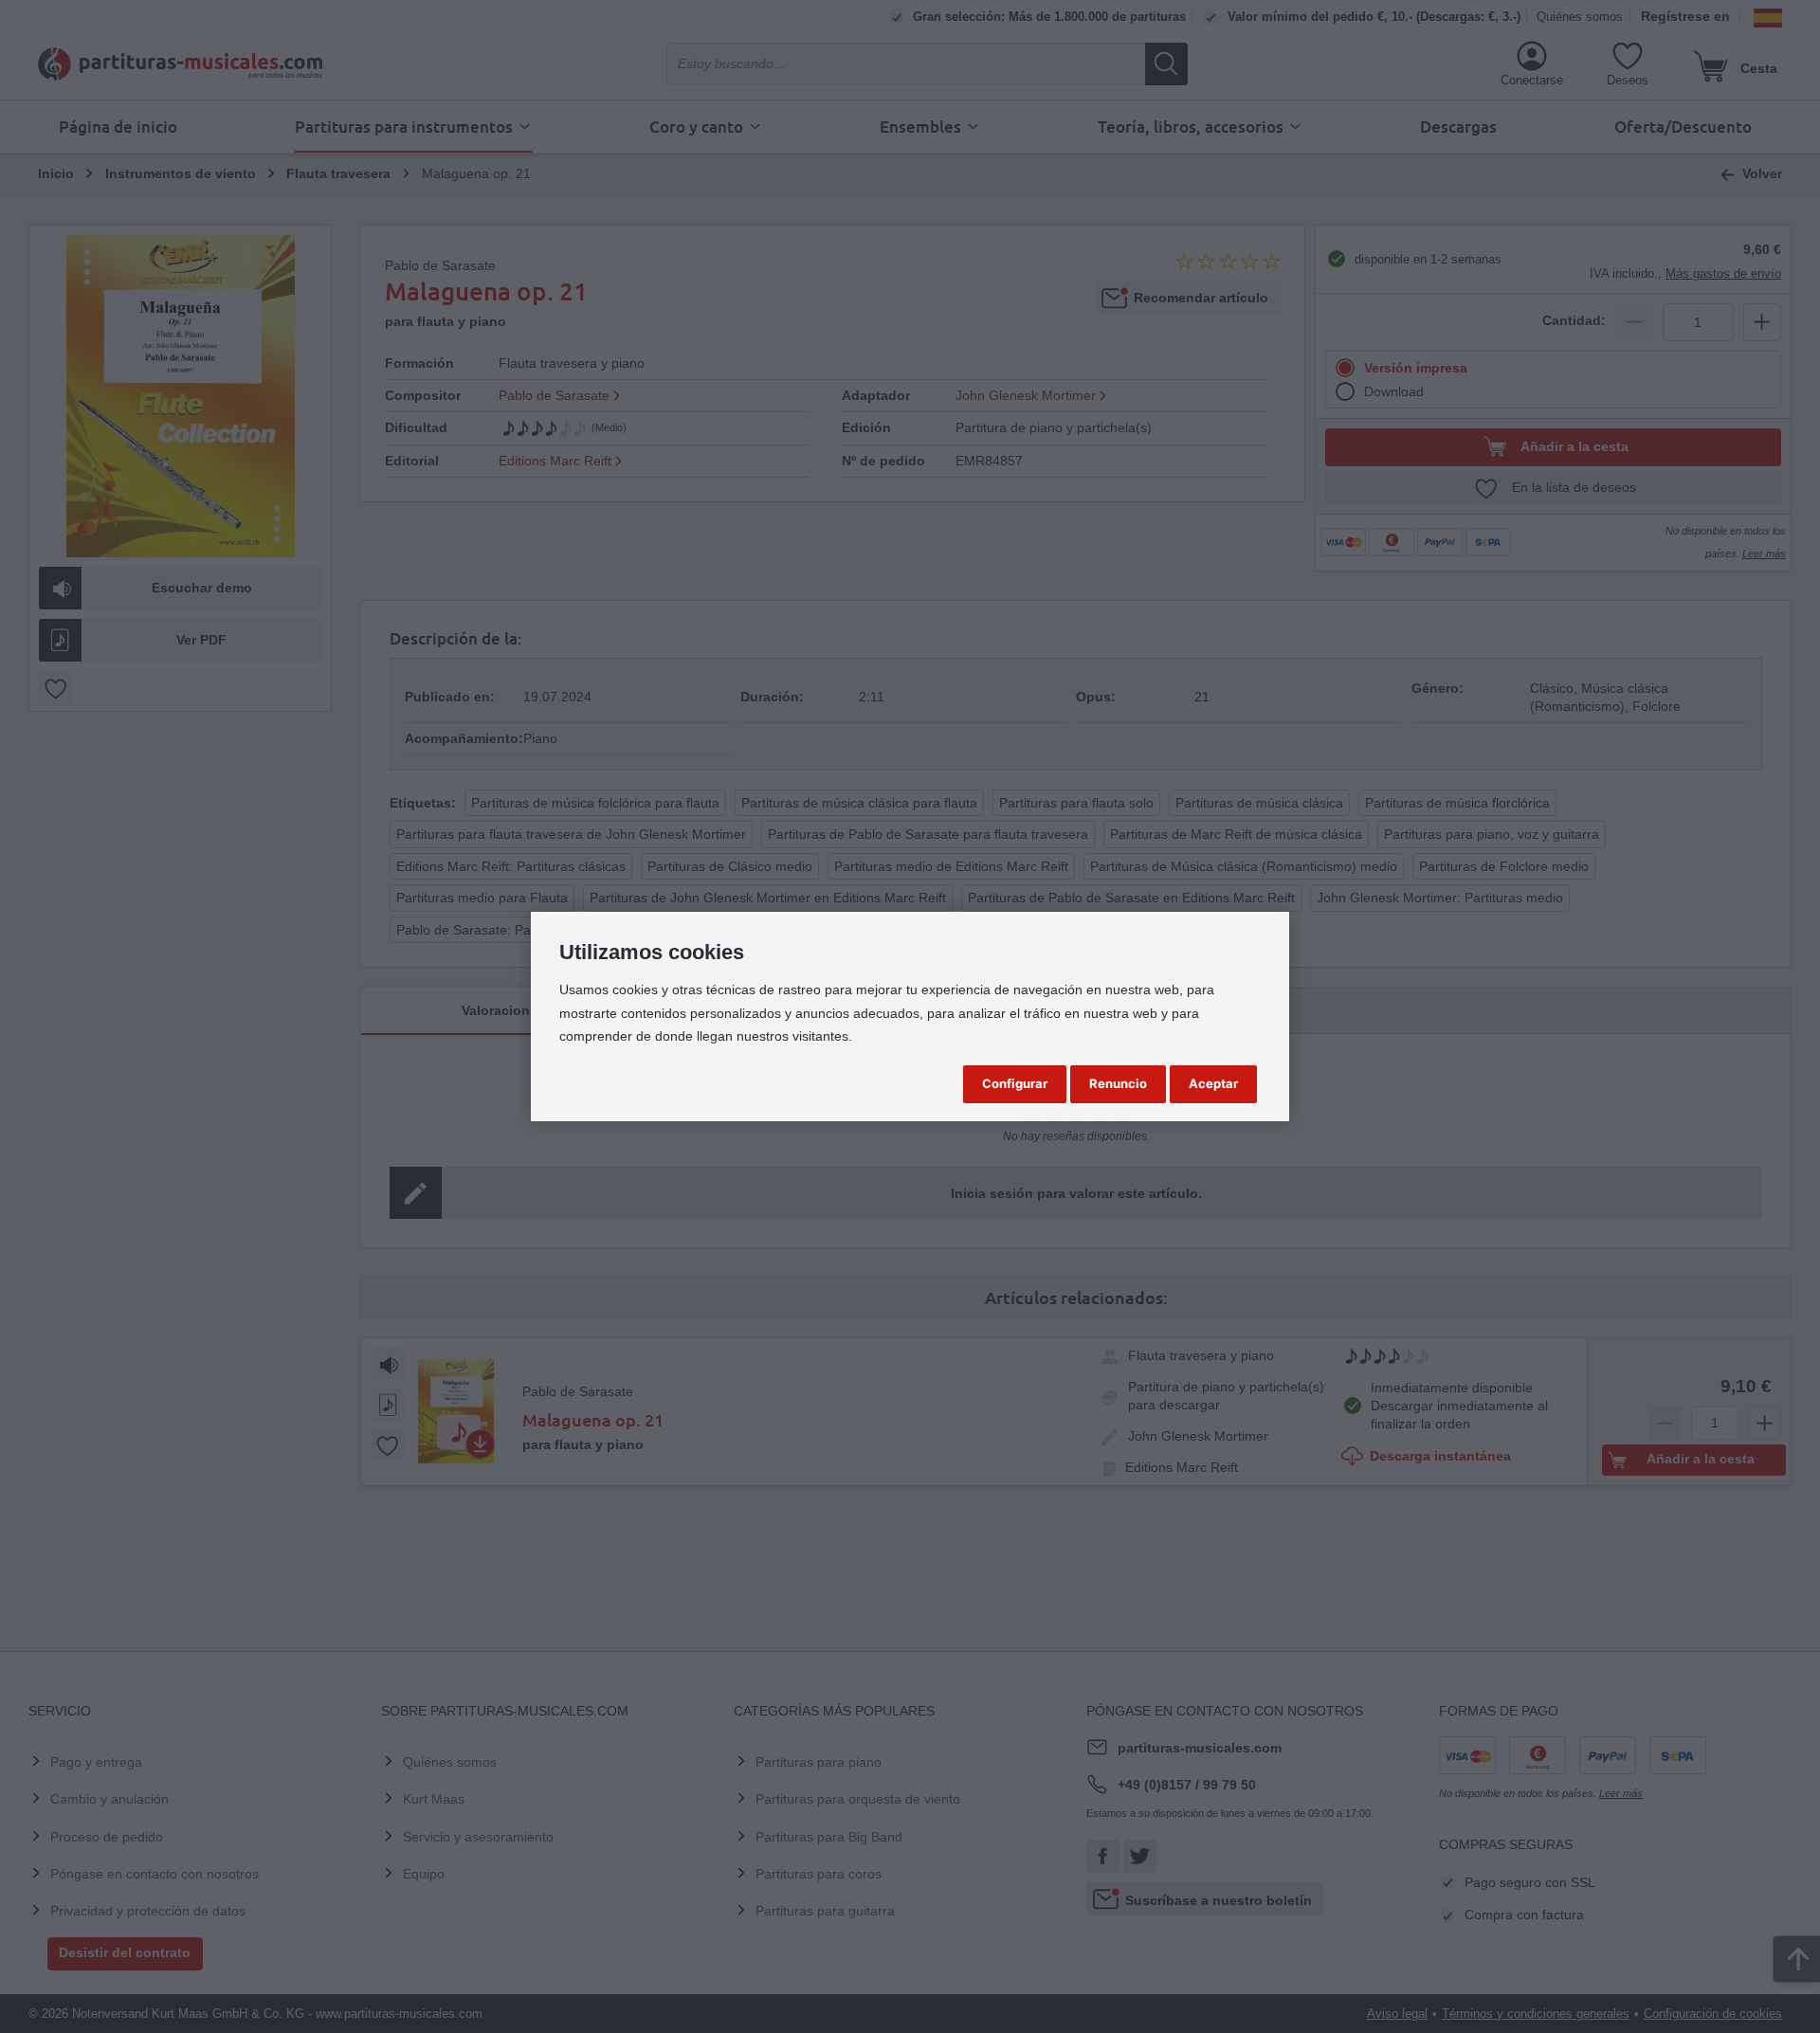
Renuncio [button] (1118, 1083)
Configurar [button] (1015, 1083)
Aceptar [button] (1213, 1083)
